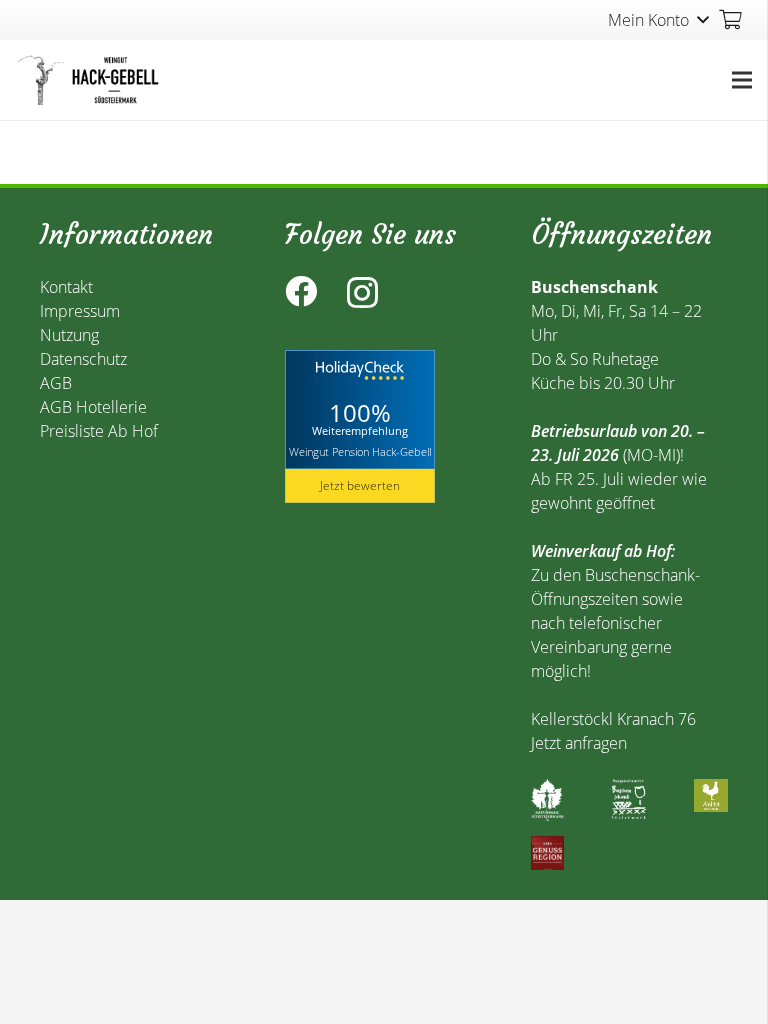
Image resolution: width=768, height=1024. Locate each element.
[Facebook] (301, 291)
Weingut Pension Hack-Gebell (360, 450)
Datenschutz (83, 359)
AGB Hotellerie (93, 407)
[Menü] (742, 80)
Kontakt (66, 287)
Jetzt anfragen (579, 743)
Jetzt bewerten (360, 485)
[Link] (90, 80)
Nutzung (69, 335)
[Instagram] (362, 292)
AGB (56, 383)
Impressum (80, 311)
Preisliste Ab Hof (99, 431)
